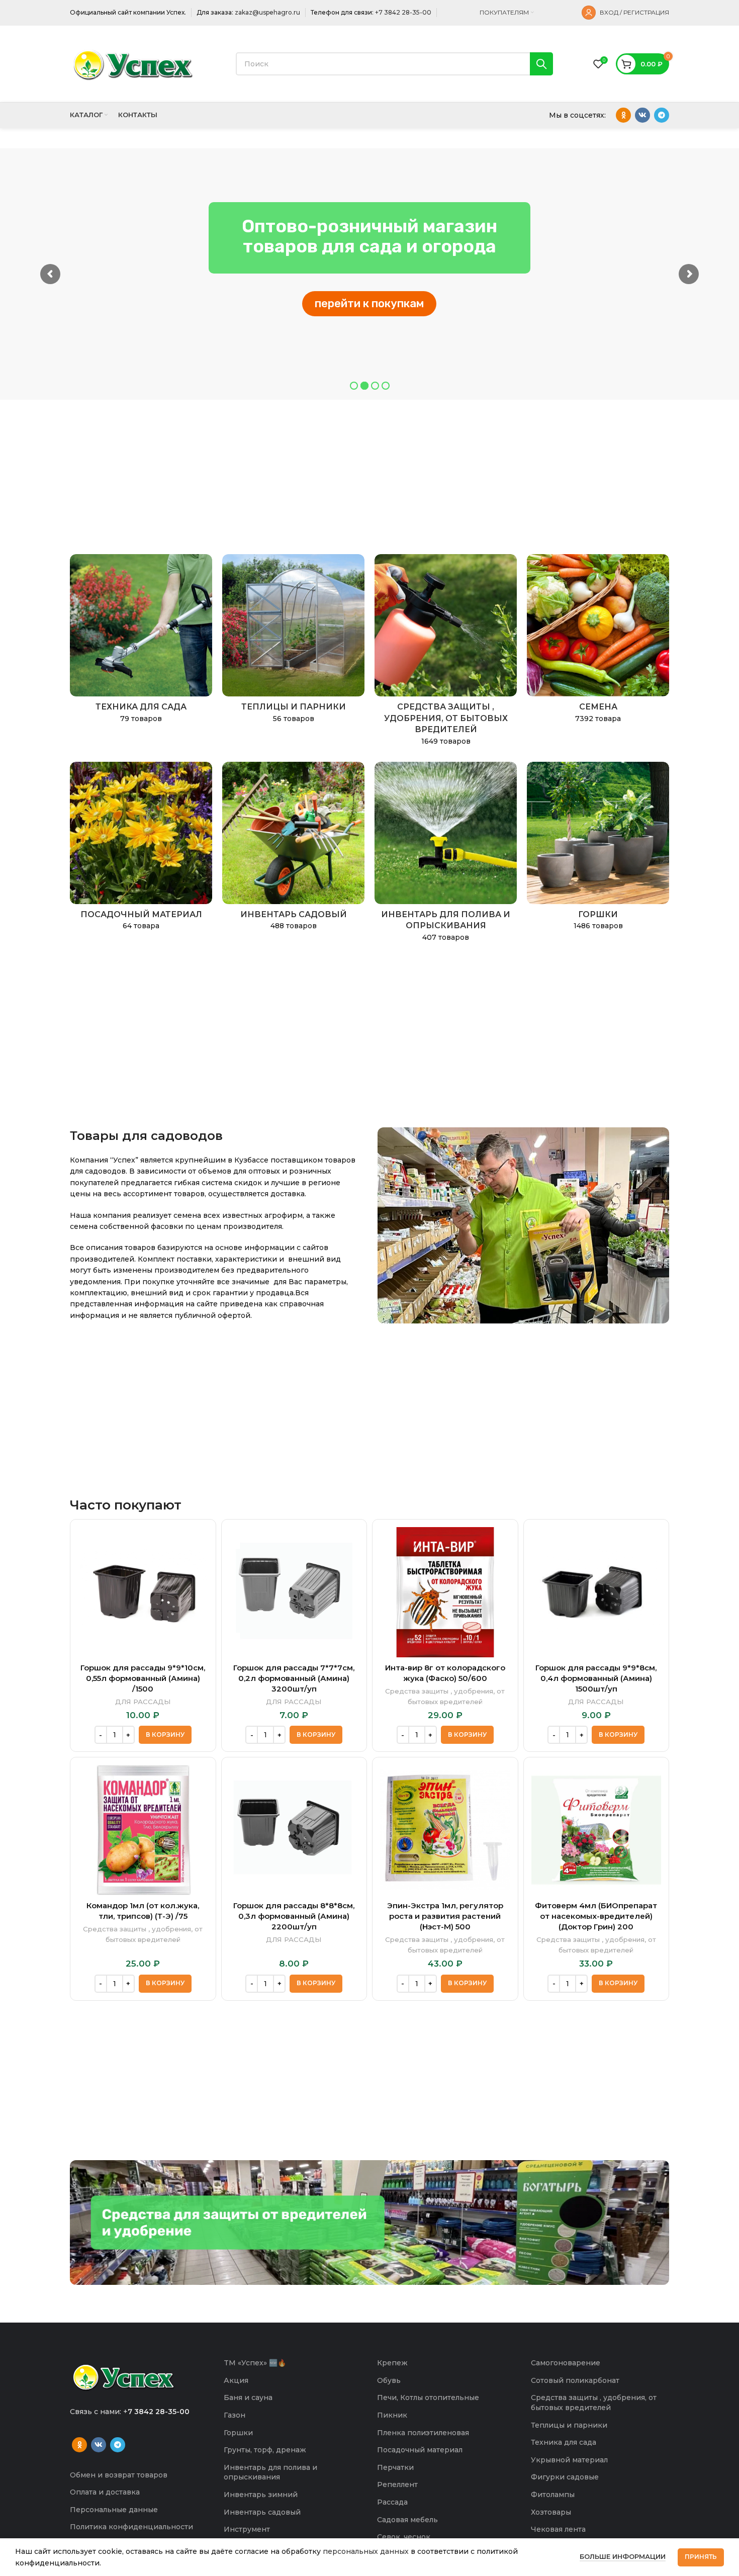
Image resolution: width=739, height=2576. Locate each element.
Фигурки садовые (565, 2477)
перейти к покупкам (369, 303)
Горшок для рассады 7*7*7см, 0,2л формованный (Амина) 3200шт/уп (294, 1678)
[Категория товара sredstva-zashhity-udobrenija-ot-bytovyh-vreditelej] (446, 653)
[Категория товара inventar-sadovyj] (293, 849)
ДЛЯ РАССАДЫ (143, 1702)
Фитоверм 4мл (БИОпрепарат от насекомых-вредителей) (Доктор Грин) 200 (596, 1916)
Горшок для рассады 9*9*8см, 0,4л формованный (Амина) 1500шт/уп (596, 1678)
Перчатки (395, 2467)
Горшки (238, 2433)
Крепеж (392, 2363)
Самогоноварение (566, 2363)
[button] (165, 1735)
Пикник (392, 2415)
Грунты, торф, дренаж (265, 2450)
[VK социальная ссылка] (642, 115)
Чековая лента (558, 2529)
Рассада (392, 2502)
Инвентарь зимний (261, 2495)
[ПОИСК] (541, 64)
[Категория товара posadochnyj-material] (141, 849)
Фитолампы (553, 2495)
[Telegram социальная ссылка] (662, 115)
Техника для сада (564, 2442)
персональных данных (366, 2551)
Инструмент (247, 2529)
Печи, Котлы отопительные (428, 2397)
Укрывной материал (569, 2460)
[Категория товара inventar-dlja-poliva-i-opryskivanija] (446, 855)
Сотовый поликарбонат (575, 2380)
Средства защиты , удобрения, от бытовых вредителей (445, 1696)
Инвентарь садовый (262, 2512)
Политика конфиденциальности (131, 2527)
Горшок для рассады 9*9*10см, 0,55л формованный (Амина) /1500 (143, 1678)
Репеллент (397, 2484)
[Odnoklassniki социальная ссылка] (623, 115)
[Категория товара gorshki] (598, 849)
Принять (701, 2557)
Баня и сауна (248, 2397)
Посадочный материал (420, 2450)
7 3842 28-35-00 (159, 2412)
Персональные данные (114, 2510)
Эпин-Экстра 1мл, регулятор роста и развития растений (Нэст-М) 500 (445, 1916)
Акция (236, 2380)
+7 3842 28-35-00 (403, 12)
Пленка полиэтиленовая (423, 2433)
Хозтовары (551, 2512)
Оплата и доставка (105, 2492)
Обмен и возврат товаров (119, 2475)
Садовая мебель (407, 2520)
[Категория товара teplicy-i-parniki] (293, 642)
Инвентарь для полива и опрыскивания (270, 2472)
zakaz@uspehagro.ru (267, 12)
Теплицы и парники (569, 2425)
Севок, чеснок (404, 2537)
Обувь (389, 2380)
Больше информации (623, 2556)
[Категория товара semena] (598, 642)
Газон (235, 2415)
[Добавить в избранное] (201, 1566)
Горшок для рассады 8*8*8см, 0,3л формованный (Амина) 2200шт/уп (294, 1916)
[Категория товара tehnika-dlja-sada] (141, 642)
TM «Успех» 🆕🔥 (255, 2363)
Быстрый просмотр (201, 1543)
